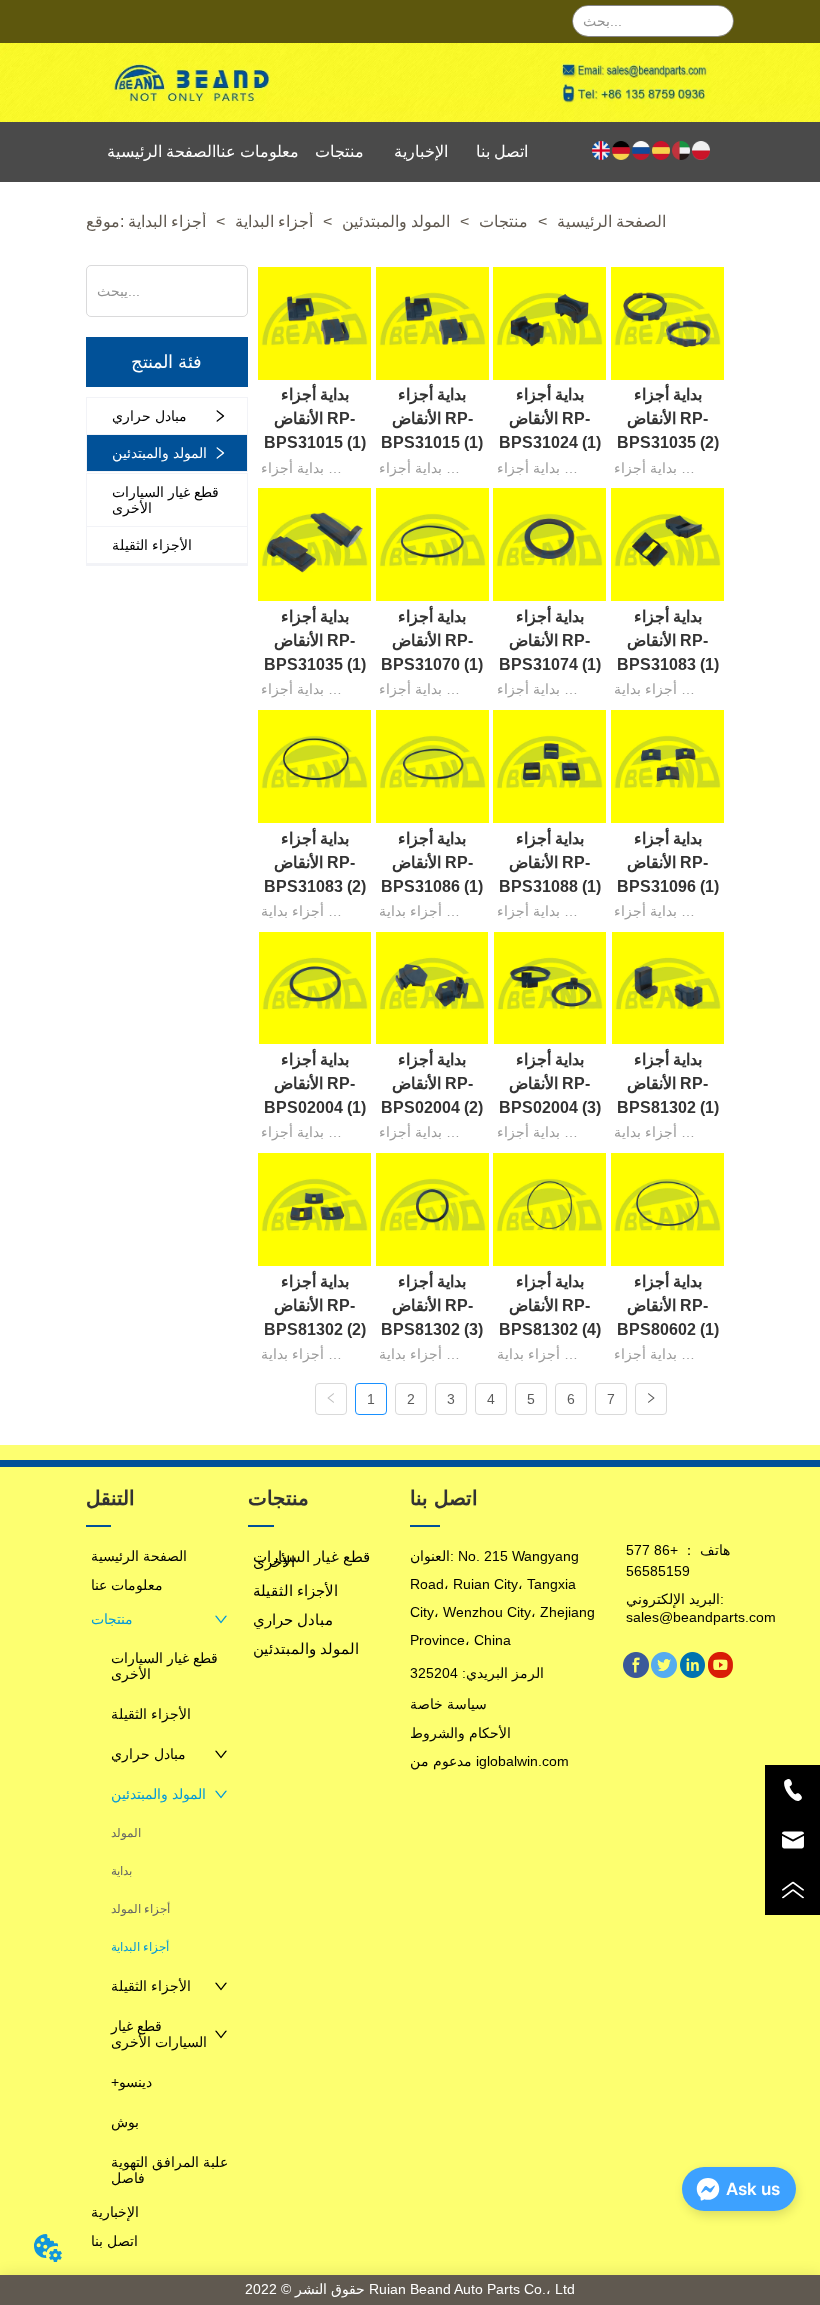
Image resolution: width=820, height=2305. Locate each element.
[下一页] (651, 1399)
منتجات (503, 221)
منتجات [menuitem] (339, 151)
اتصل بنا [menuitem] (502, 151)
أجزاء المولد (140, 1909)
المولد (126, 1833)
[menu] (324, 152)
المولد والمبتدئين (396, 221)
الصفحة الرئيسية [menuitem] (161, 151)
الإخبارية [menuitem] (421, 151)
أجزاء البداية (274, 221)
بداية (121, 1871)
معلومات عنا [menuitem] (257, 151)
